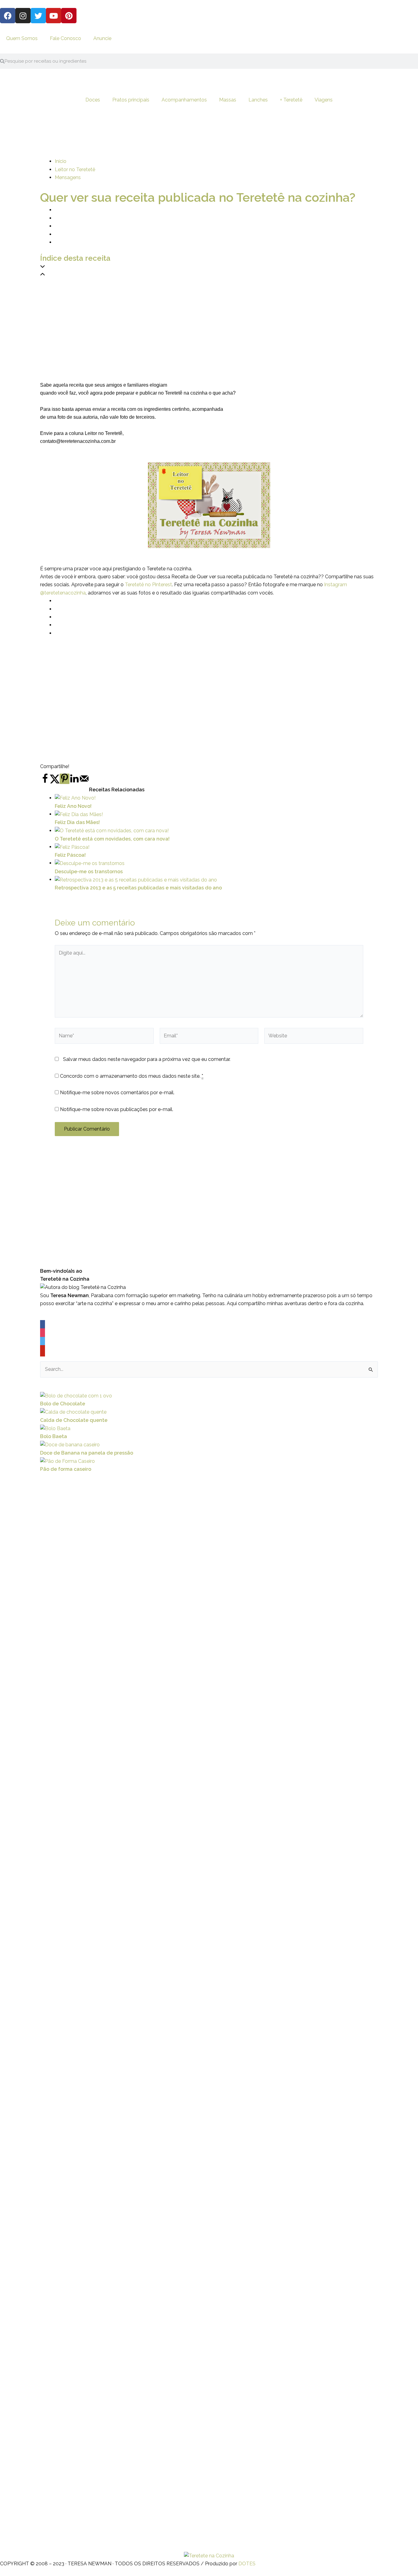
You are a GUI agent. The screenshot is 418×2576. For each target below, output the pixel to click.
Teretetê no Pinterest (148, 585)
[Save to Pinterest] (65, 779)
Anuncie (102, 38)
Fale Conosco (65, 38)
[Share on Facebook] (45, 782)
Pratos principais (131, 100)
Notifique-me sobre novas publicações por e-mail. (117, 1109)
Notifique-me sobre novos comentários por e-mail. (117, 1093)
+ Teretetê (291, 100)
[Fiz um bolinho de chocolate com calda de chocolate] (183, 2169)
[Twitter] (43, 1343)
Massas (228, 100)
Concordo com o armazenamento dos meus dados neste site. (132, 1076)
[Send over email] (84, 782)
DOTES (247, 2564)
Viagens (324, 100)
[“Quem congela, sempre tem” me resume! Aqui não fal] (392, 2080)
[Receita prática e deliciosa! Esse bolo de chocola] (78, 2160)
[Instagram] (43, 1334)
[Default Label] (43, 1351)
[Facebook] (43, 1326)
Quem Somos (22, 38)
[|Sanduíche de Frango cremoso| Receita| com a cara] (26, 2023)
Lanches (258, 100)
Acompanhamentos (184, 100)
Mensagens (68, 177)
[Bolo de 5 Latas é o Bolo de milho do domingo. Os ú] (235, 2116)
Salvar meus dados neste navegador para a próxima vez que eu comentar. (147, 1059)
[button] (209, 267)
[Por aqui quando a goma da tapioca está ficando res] (131, 1967)
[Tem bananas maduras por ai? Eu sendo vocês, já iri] (287, 2197)
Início (61, 161)
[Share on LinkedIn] (74, 782)
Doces (93, 100)
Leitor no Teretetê (75, 169)
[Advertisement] (209, 322)
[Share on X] (55, 782)
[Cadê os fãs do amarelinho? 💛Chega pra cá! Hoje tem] (340, 2064)
